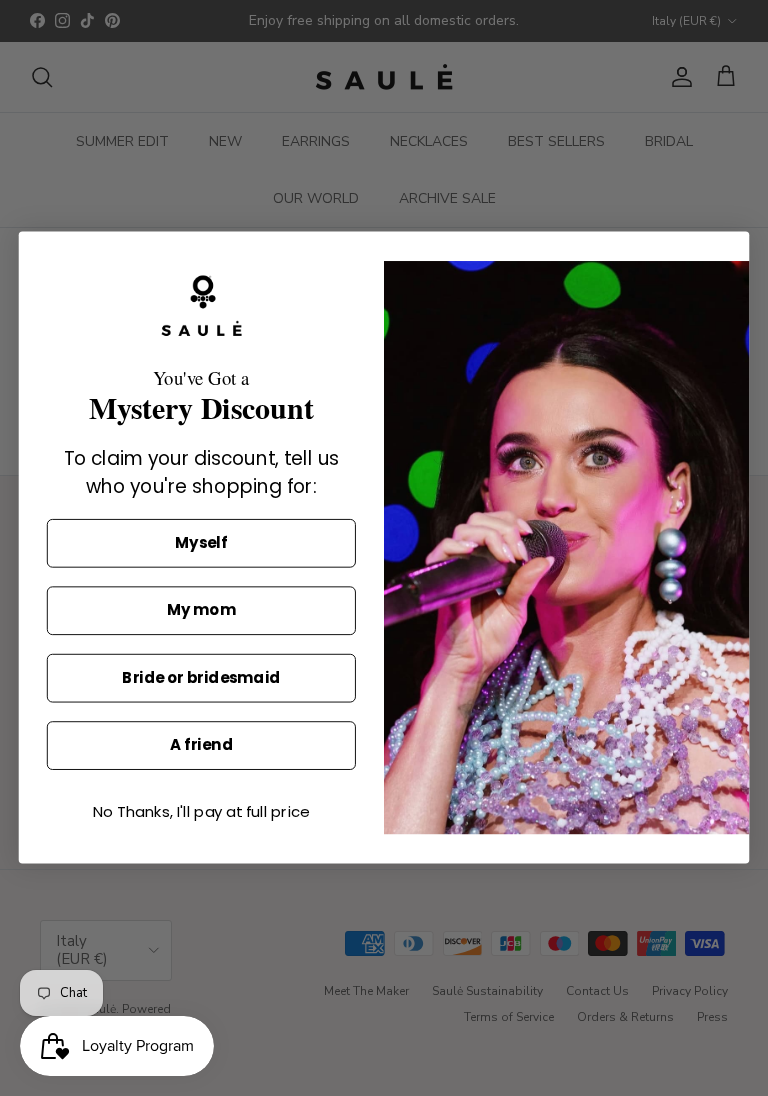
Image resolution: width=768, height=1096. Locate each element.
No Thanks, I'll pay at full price (201, 813)
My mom (201, 611)
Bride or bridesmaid (201, 679)
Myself (201, 544)
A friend (201, 746)
